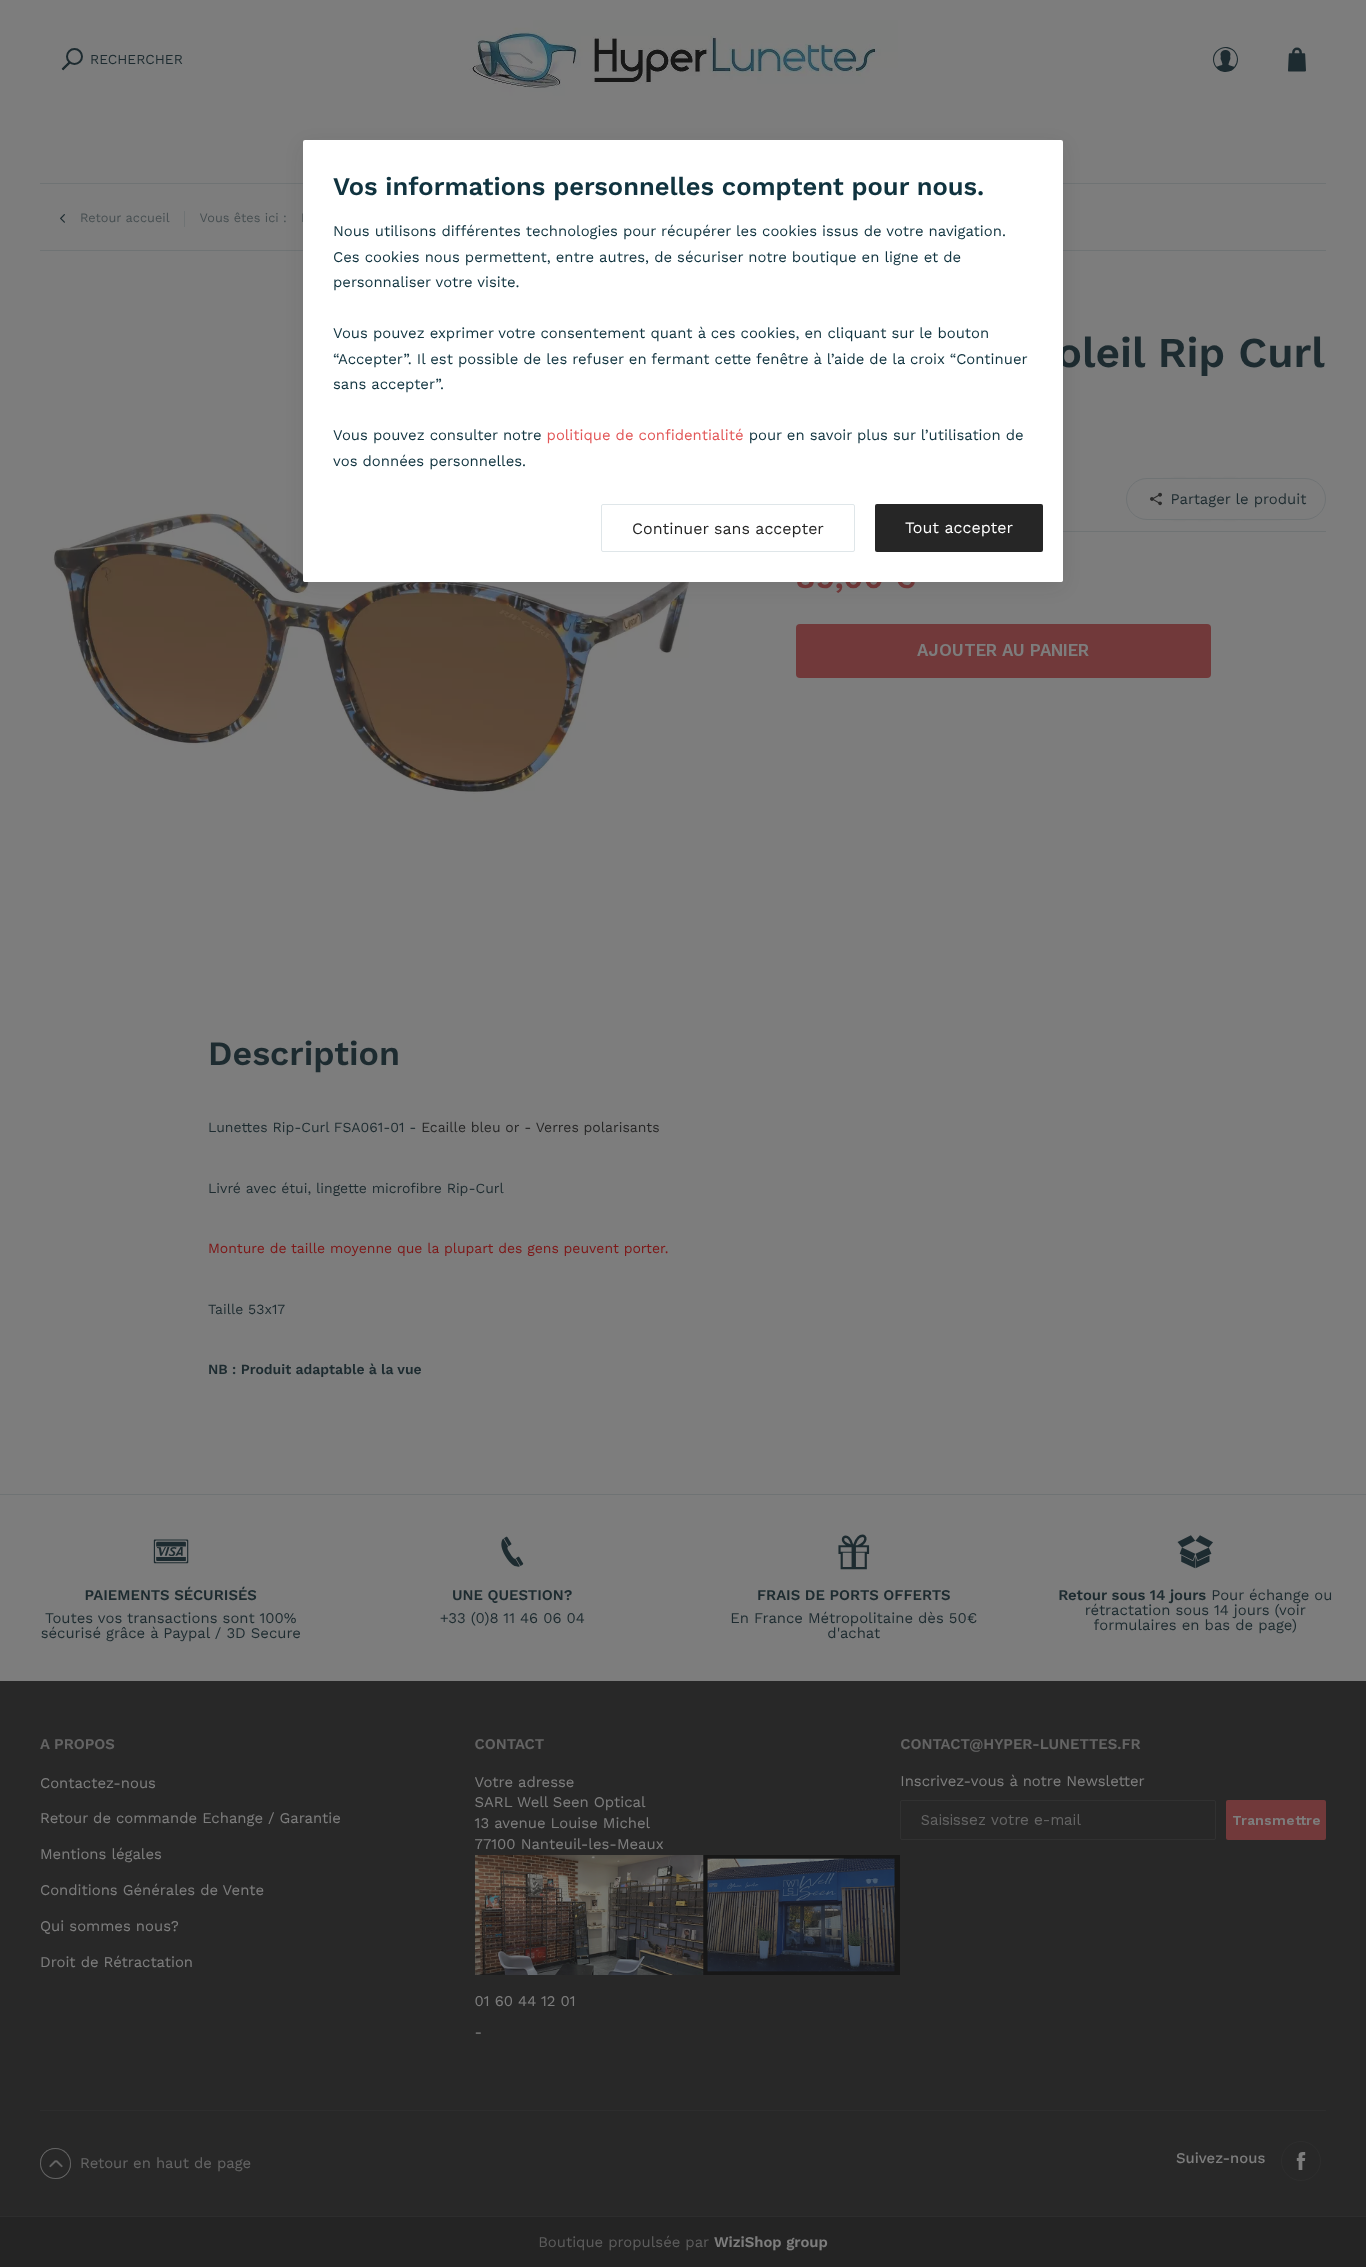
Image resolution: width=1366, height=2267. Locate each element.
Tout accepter (959, 527)
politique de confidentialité (645, 435)
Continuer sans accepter (728, 528)
